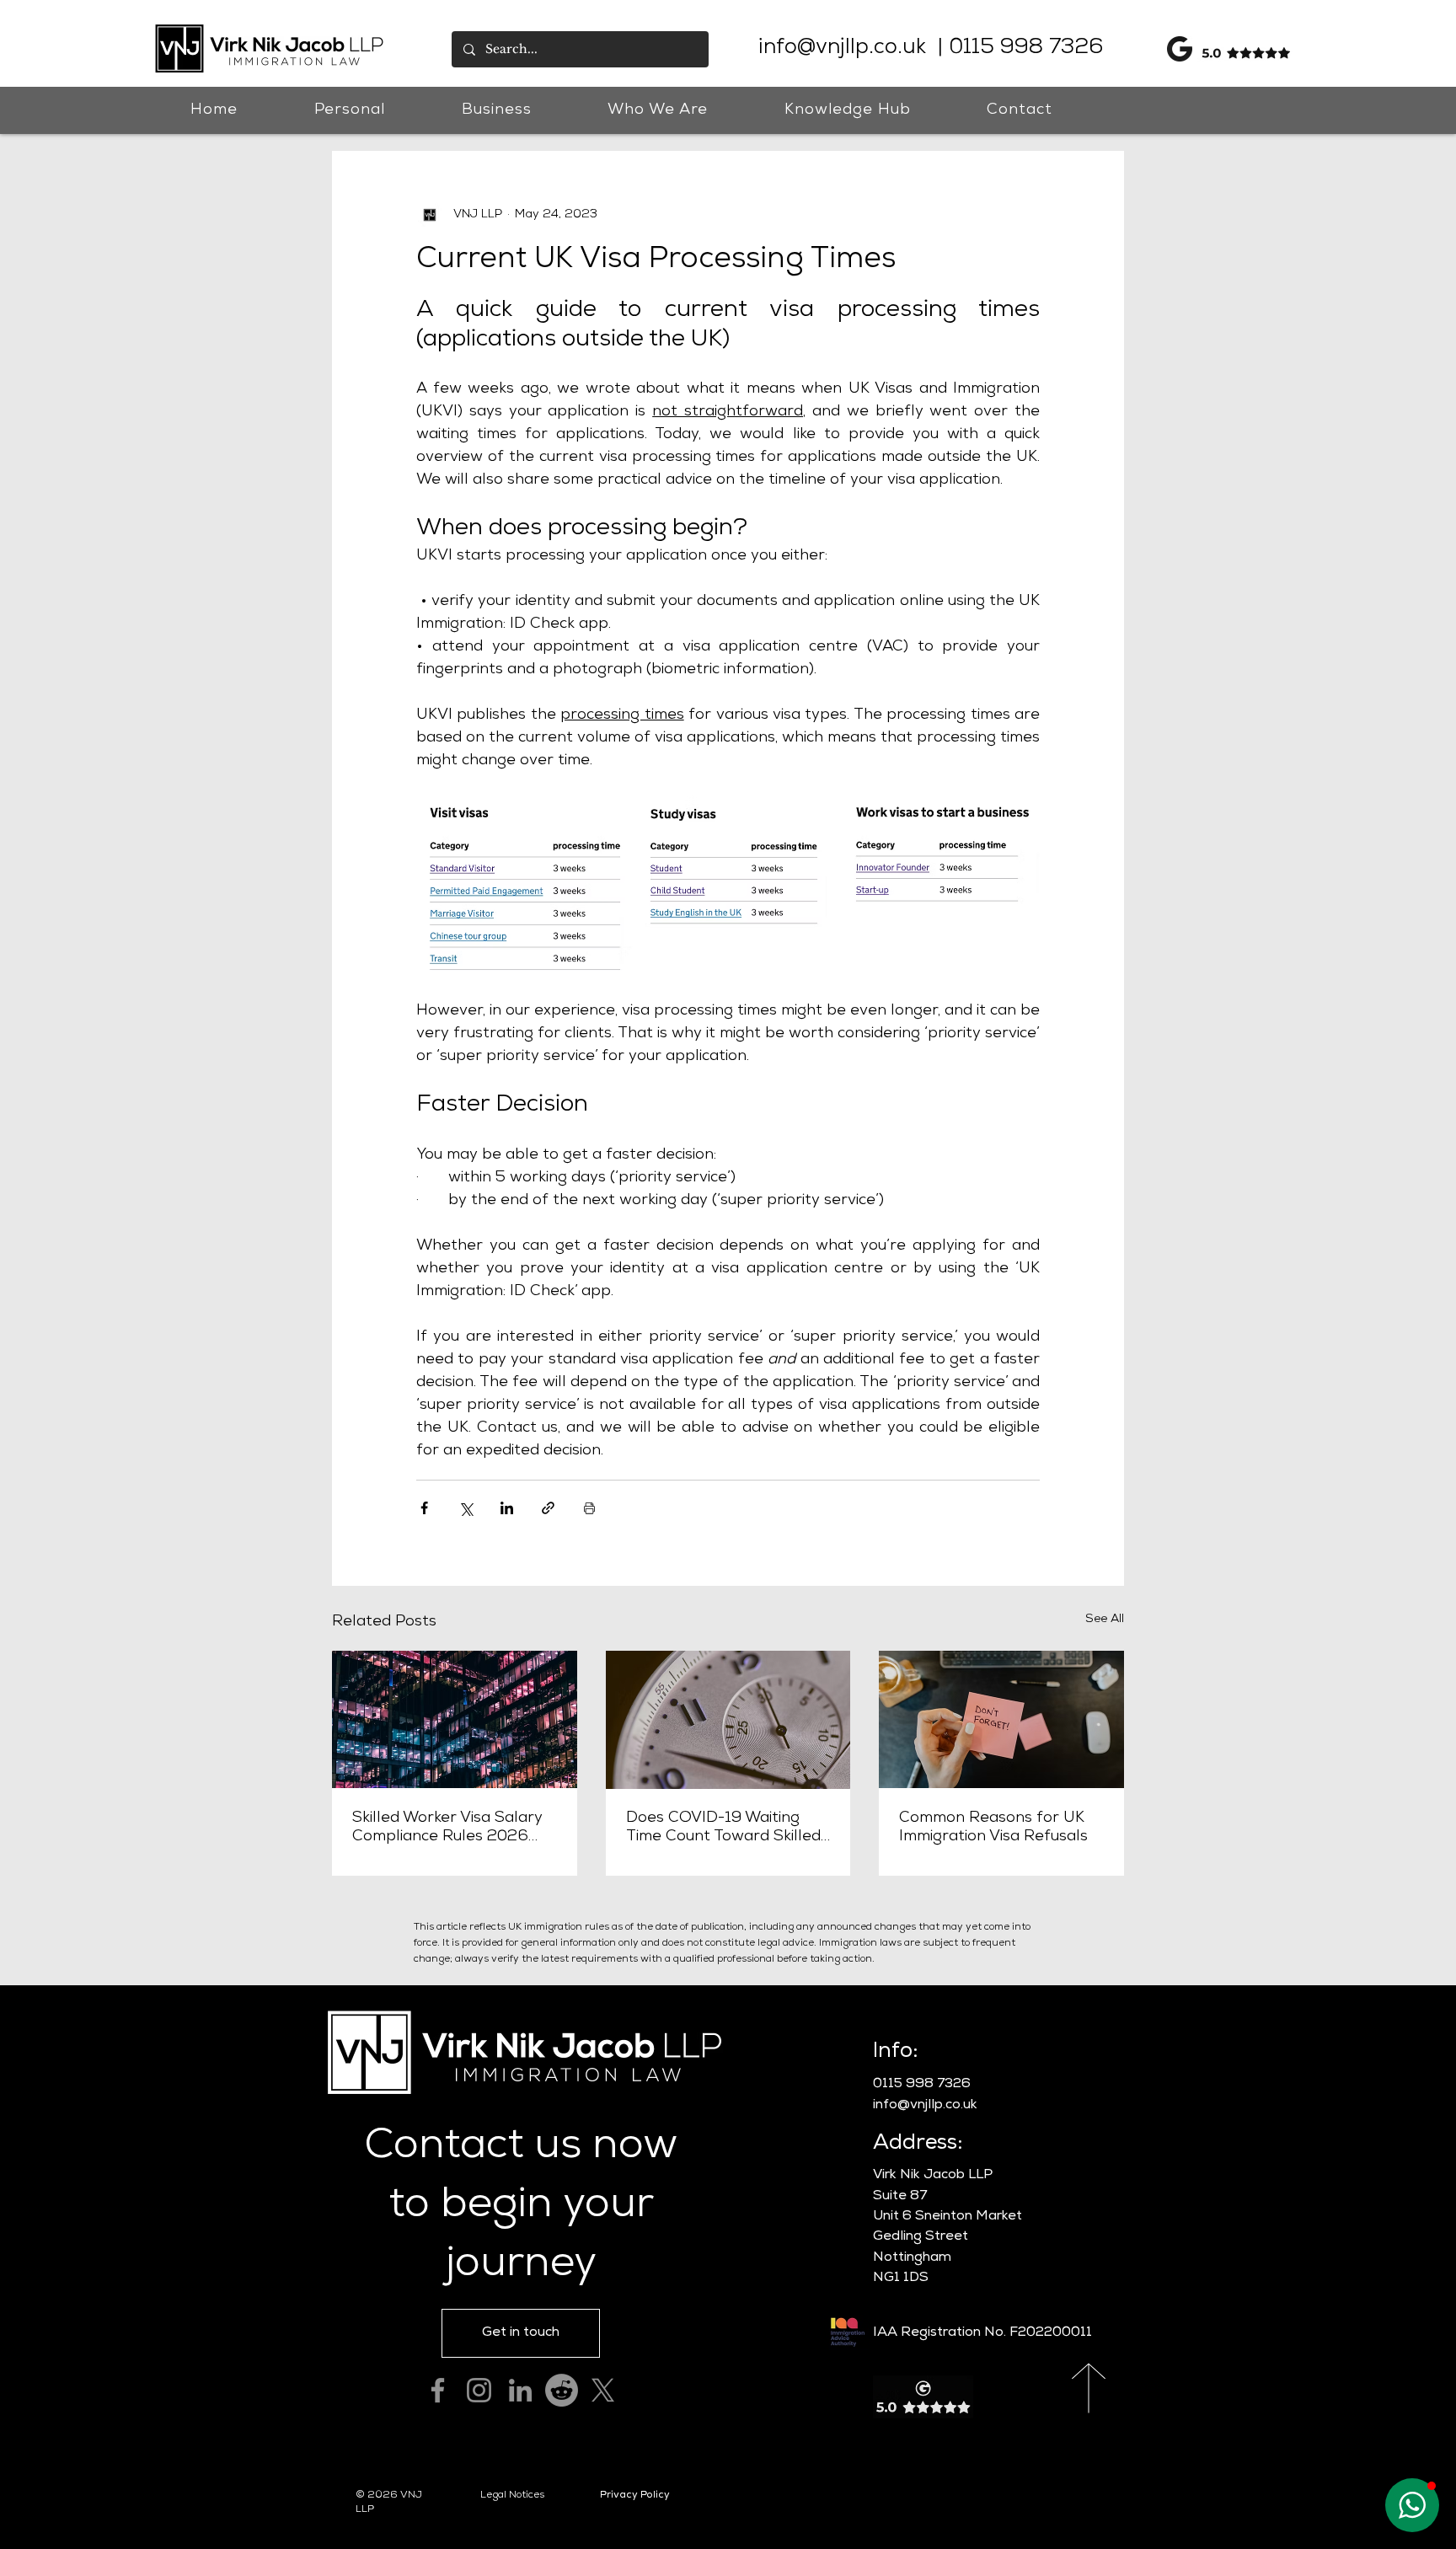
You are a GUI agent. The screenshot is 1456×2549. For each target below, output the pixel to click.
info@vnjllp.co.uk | (851, 49)
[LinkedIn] (520, 2390)
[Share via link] (548, 1508)
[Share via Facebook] (424, 1508)
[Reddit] (562, 2390)
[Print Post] (589, 1508)
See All (1105, 1620)
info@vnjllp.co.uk (925, 2106)
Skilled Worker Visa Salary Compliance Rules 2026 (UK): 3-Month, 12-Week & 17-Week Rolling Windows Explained (447, 1829)
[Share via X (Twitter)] (466, 1508)
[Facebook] (438, 2390)
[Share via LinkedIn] (507, 1508)
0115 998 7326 (1023, 49)
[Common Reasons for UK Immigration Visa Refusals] (1001, 1719)
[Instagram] (479, 2390)
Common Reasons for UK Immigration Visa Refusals (993, 1828)
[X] (603, 2390)
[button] (350, 110)
